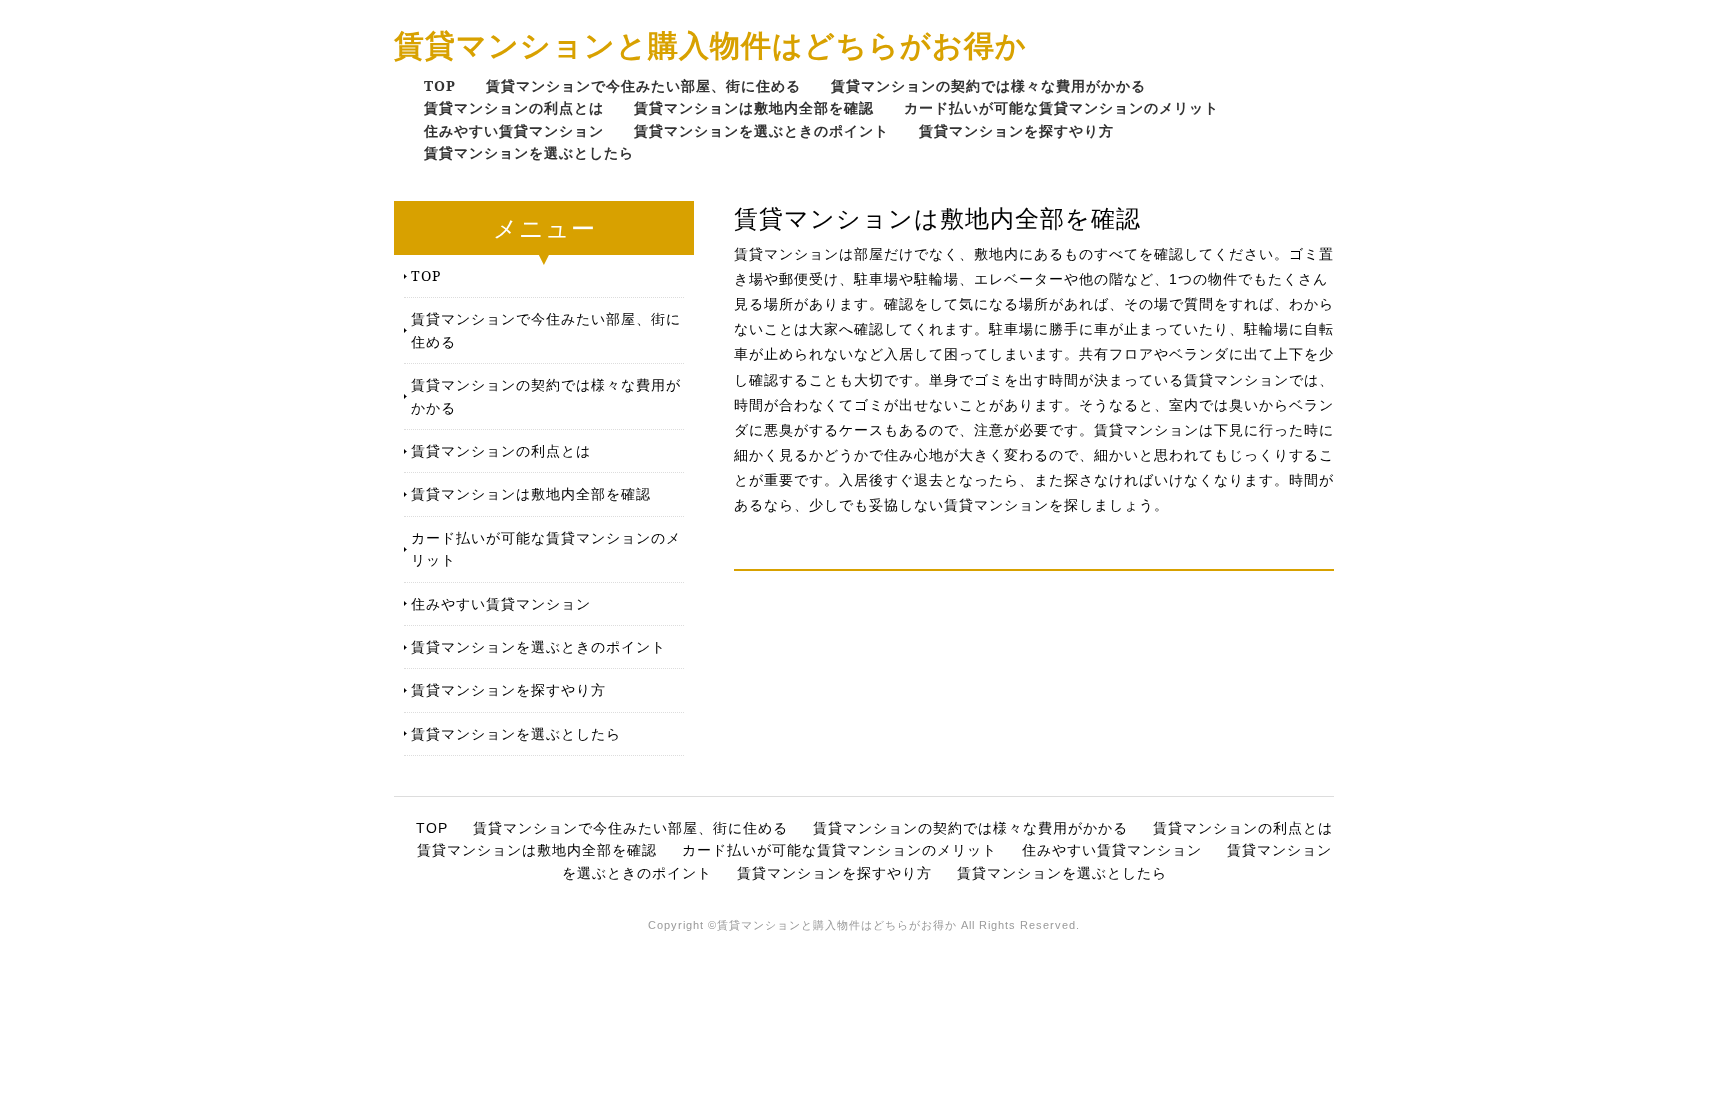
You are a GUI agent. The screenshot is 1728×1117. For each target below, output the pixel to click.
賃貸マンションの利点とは (514, 107)
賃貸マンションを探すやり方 (1016, 130)
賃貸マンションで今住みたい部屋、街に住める (643, 85)
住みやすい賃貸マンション (514, 130)
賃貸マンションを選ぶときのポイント (761, 130)
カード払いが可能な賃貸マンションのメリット (1061, 107)
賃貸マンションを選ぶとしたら (529, 152)
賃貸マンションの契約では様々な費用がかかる (988, 85)
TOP (440, 85)
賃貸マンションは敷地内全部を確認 (754, 107)
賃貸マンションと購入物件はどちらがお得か (710, 44)
